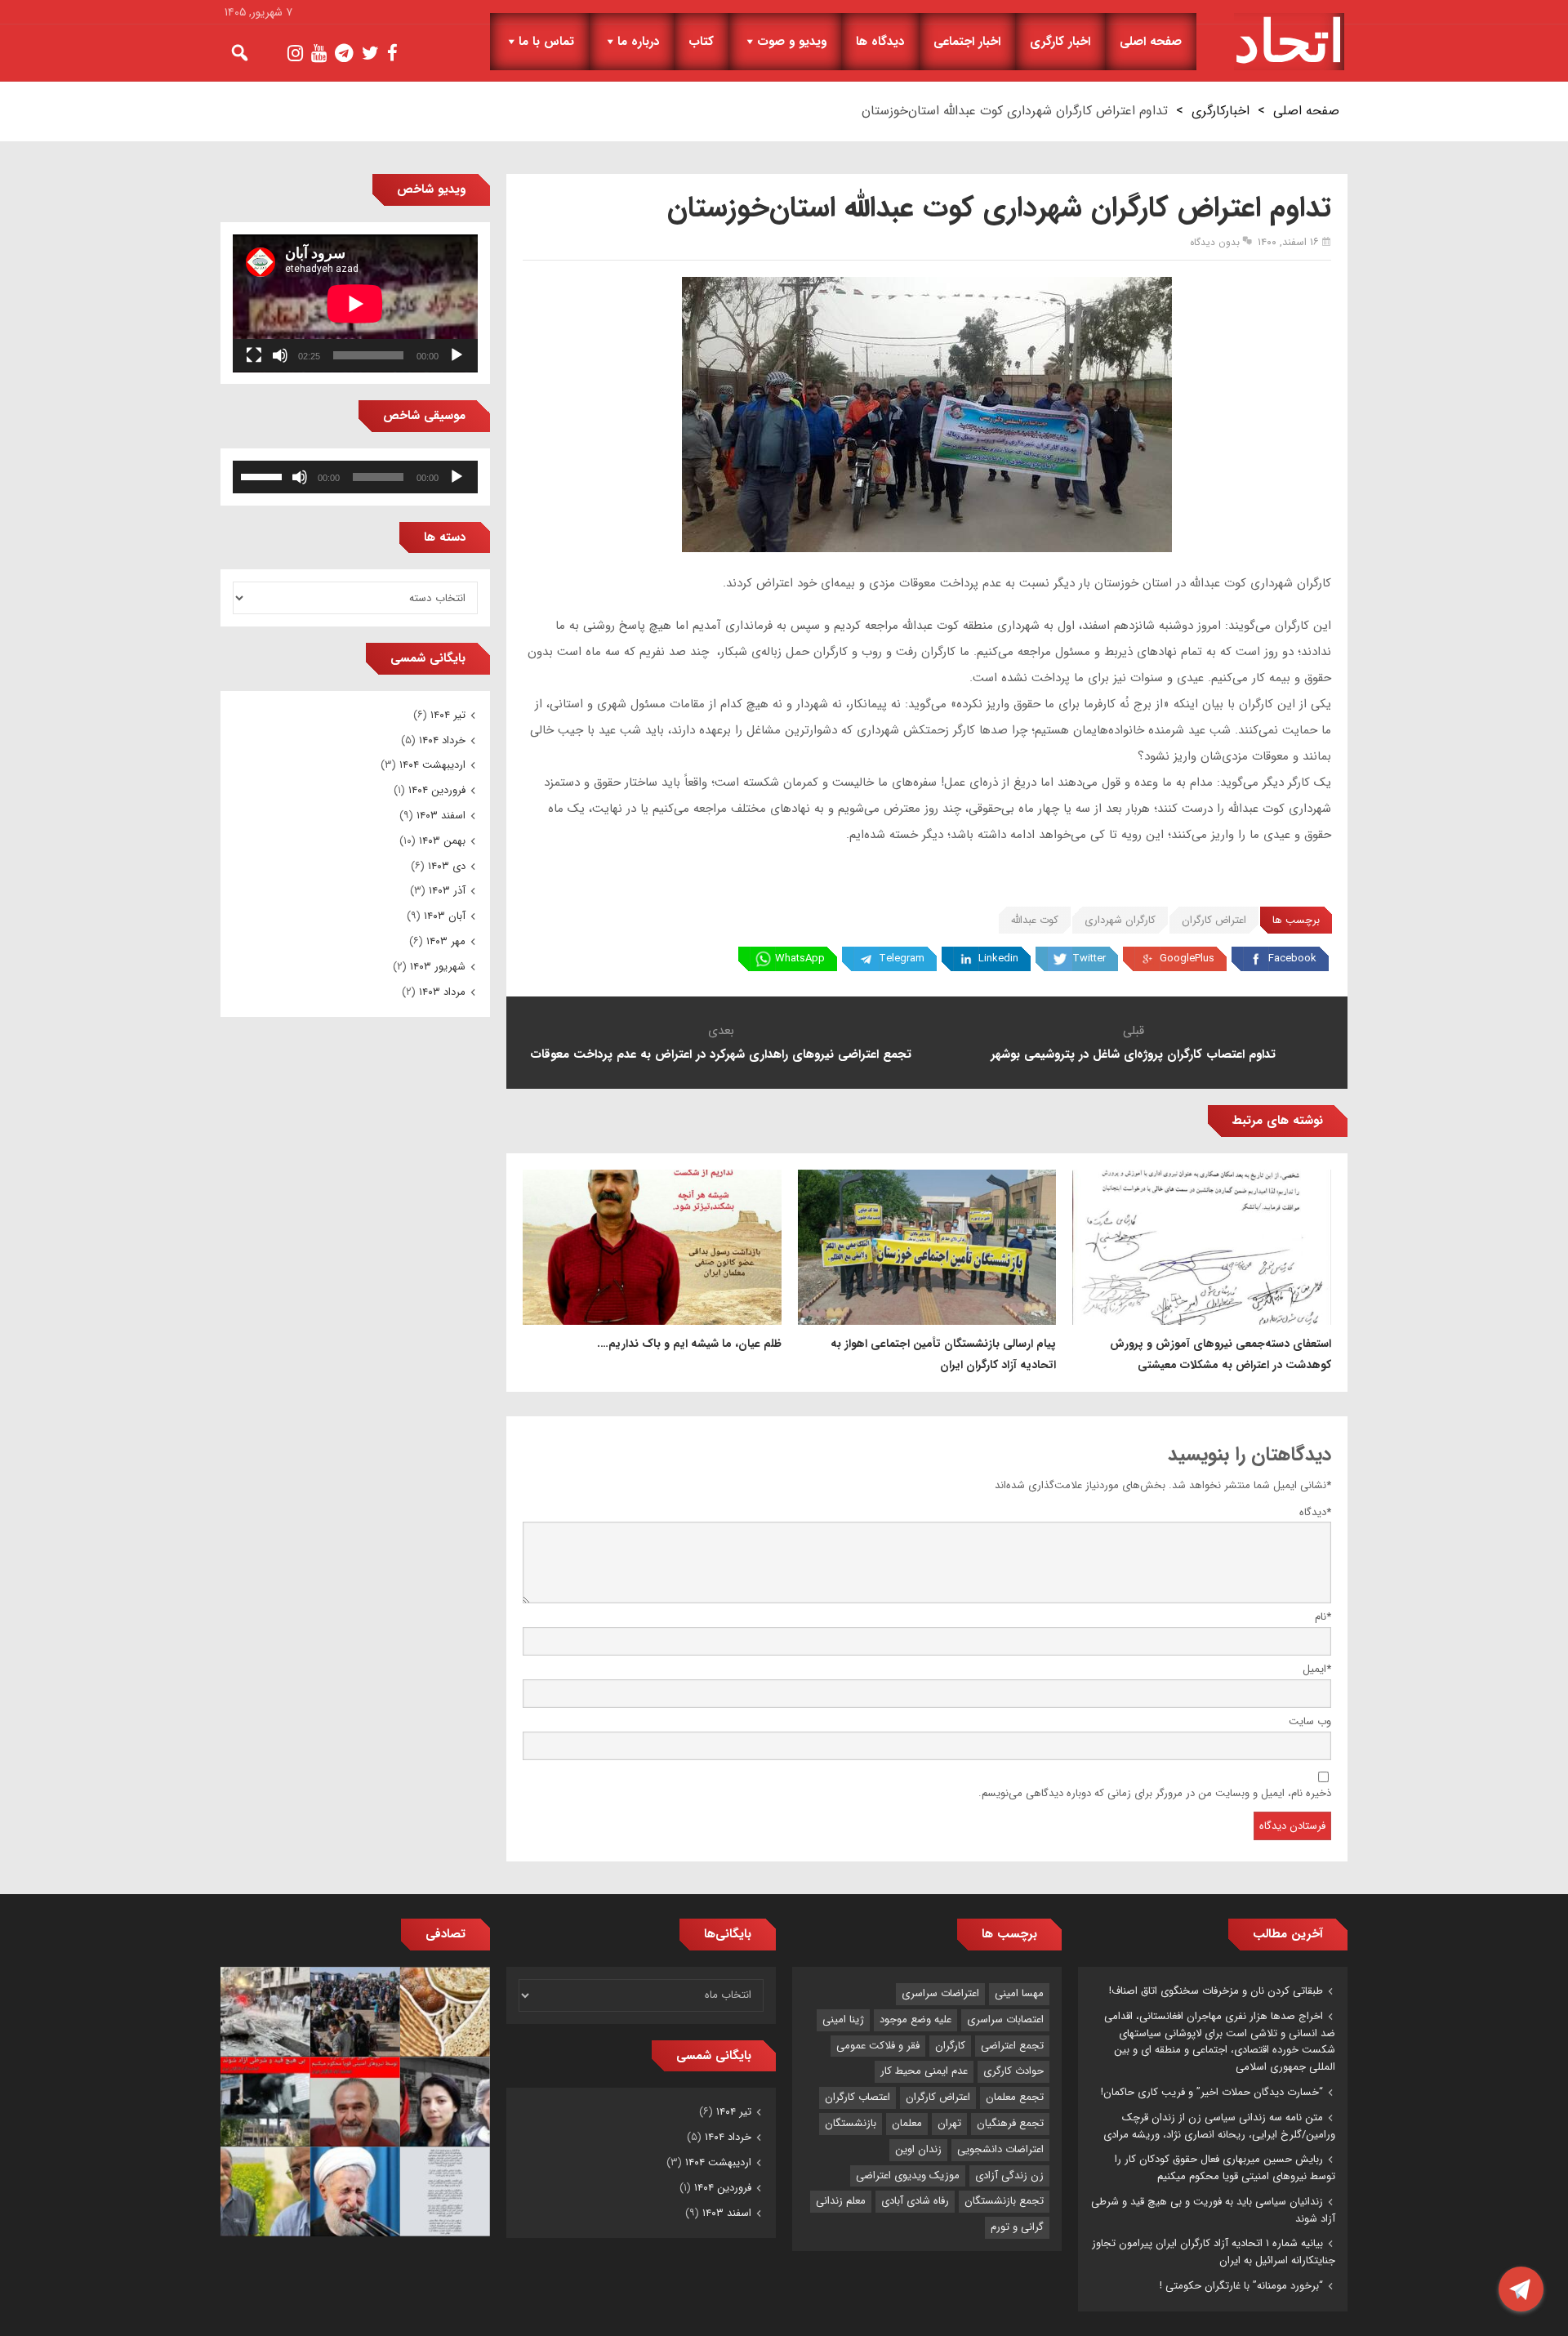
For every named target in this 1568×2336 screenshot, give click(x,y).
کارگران (950, 2046)
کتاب (701, 42)
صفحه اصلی (1151, 42)
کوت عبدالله (1035, 920)
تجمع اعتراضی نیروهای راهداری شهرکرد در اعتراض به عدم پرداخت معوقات (721, 1054)
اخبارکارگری (1221, 111)
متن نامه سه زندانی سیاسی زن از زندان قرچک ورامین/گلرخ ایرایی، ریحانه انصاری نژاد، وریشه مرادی (1219, 2126)
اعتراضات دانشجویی (1000, 2149)
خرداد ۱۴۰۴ (442, 740)
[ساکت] (280, 355)
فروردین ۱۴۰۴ (437, 790)
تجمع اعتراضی (1012, 2046)
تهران (949, 2123)
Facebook (1292, 958)
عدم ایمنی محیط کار (924, 2071)
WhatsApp (800, 958)
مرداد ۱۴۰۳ (442, 992)
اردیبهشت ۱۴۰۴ (432, 765)
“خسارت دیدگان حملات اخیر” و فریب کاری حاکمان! (1212, 2092)
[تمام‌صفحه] (254, 355)
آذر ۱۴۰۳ (447, 891)
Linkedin (998, 958)
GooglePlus (1187, 958)
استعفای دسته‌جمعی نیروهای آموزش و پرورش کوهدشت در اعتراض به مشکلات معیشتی (1221, 1354)
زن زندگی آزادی (1009, 2176)
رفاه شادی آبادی (915, 2201)
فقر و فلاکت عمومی (878, 2046)
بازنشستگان (851, 2123)
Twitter (1089, 958)
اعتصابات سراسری (1005, 2019)
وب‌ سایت (1310, 1721)
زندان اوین (918, 2149)
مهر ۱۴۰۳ (446, 941)
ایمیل (1317, 1669)
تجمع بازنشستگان (1004, 2201)
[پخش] (457, 355)
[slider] (264, 475)
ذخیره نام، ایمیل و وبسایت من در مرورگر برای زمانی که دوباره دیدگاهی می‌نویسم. (1155, 1793)
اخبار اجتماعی (967, 42)
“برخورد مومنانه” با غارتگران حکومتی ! (1241, 2286)
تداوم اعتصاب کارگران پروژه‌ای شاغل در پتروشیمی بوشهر (1133, 1054)
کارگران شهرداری (1120, 920)
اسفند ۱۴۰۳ (441, 816)
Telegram (902, 958)
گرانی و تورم (1017, 2227)
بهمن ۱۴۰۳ (442, 841)
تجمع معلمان (1015, 2097)
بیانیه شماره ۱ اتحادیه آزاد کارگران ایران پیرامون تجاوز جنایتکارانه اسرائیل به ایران (1214, 2252)
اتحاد (1289, 42)
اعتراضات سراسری (940, 1993)
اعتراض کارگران (1214, 920)
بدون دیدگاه (1215, 242)
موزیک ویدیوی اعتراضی (908, 2176)
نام (1323, 1617)
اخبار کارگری (1060, 42)
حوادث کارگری (1013, 2071)
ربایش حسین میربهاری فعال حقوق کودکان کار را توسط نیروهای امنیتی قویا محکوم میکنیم (1225, 2168)
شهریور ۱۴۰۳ (438, 967)
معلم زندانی (841, 2201)
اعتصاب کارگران (857, 2097)
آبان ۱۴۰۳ (445, 916)
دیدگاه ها (880, 42)
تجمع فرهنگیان (1010, 2123)
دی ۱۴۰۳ (447, 866)
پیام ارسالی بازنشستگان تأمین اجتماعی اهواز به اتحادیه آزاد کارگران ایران (943, 1354)
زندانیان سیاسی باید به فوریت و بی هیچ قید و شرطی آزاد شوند (1213, 2210)
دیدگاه (1315, 1512)
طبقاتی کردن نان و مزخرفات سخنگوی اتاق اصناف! (1216, 1991)
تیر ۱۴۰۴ (448, 715)
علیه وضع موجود (915, 2019)
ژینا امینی (843, 2019)
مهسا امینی (1019, 1993)
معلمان (907, 2123)
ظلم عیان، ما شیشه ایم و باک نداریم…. (689, 1344)
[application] (355, 303)
